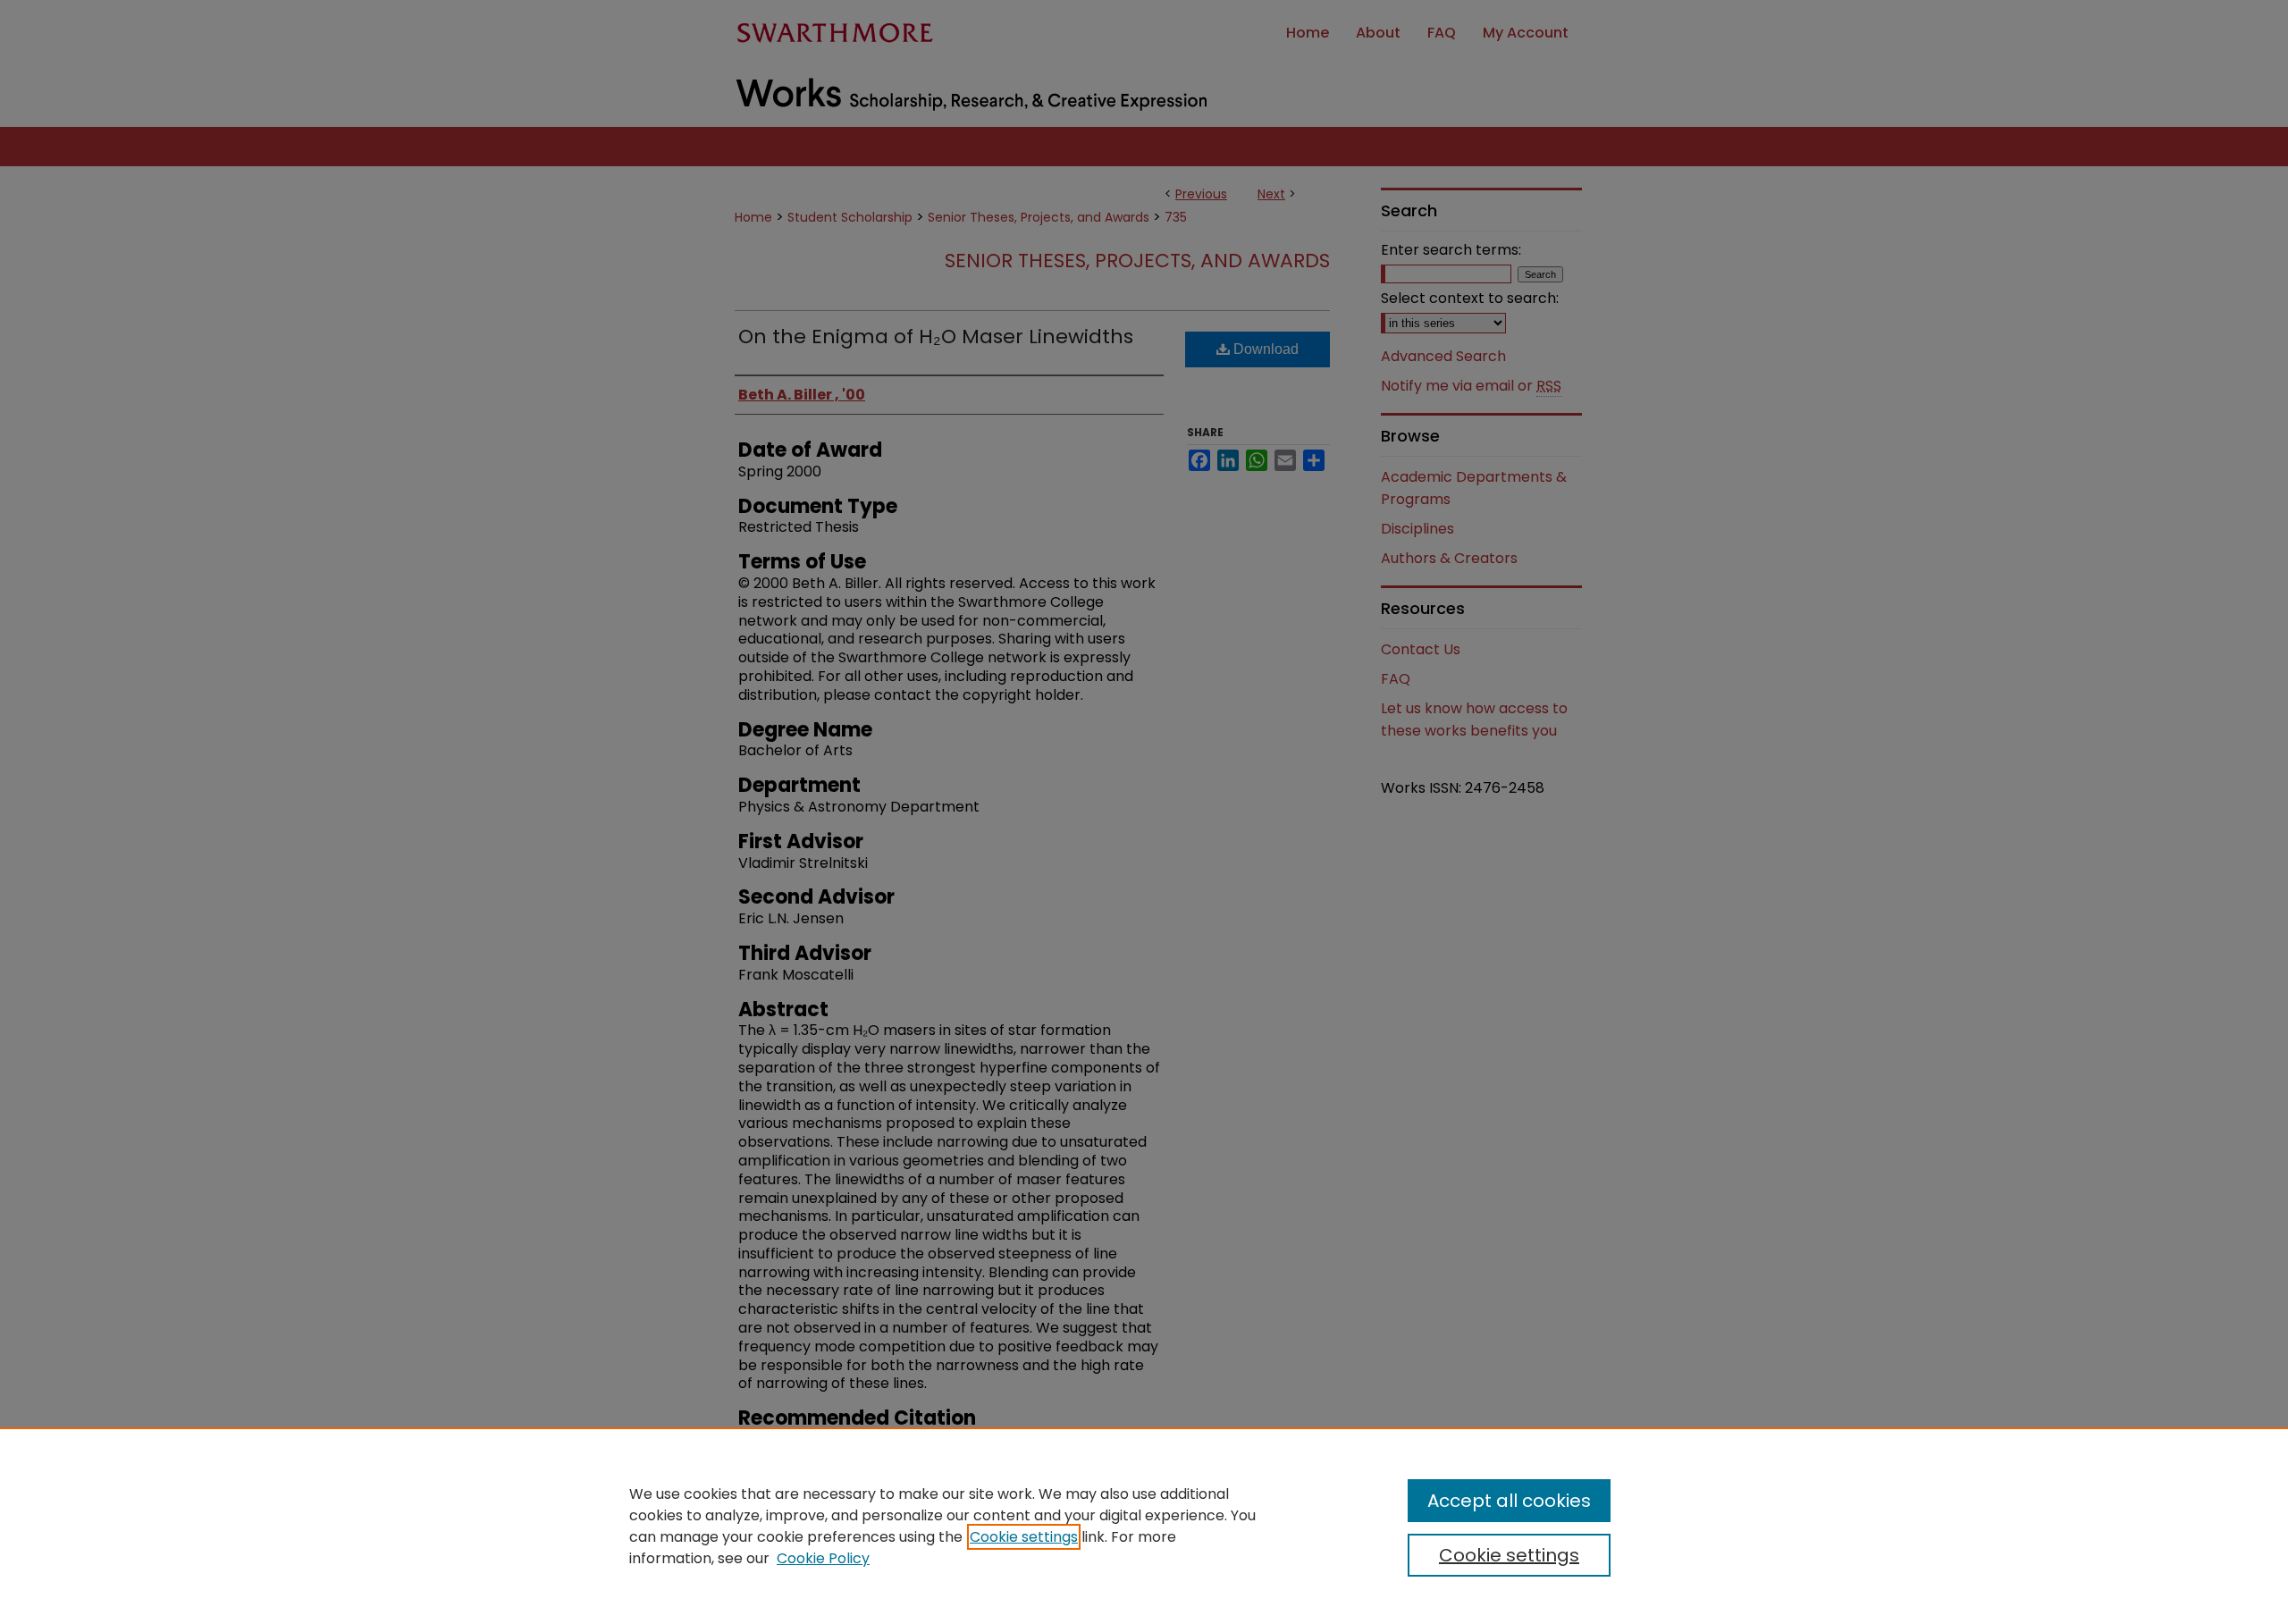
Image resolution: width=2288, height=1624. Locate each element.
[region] (1144, 1526)
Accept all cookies (1509, 1501)
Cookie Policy (823, 1558)
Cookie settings (1024, 1537)
